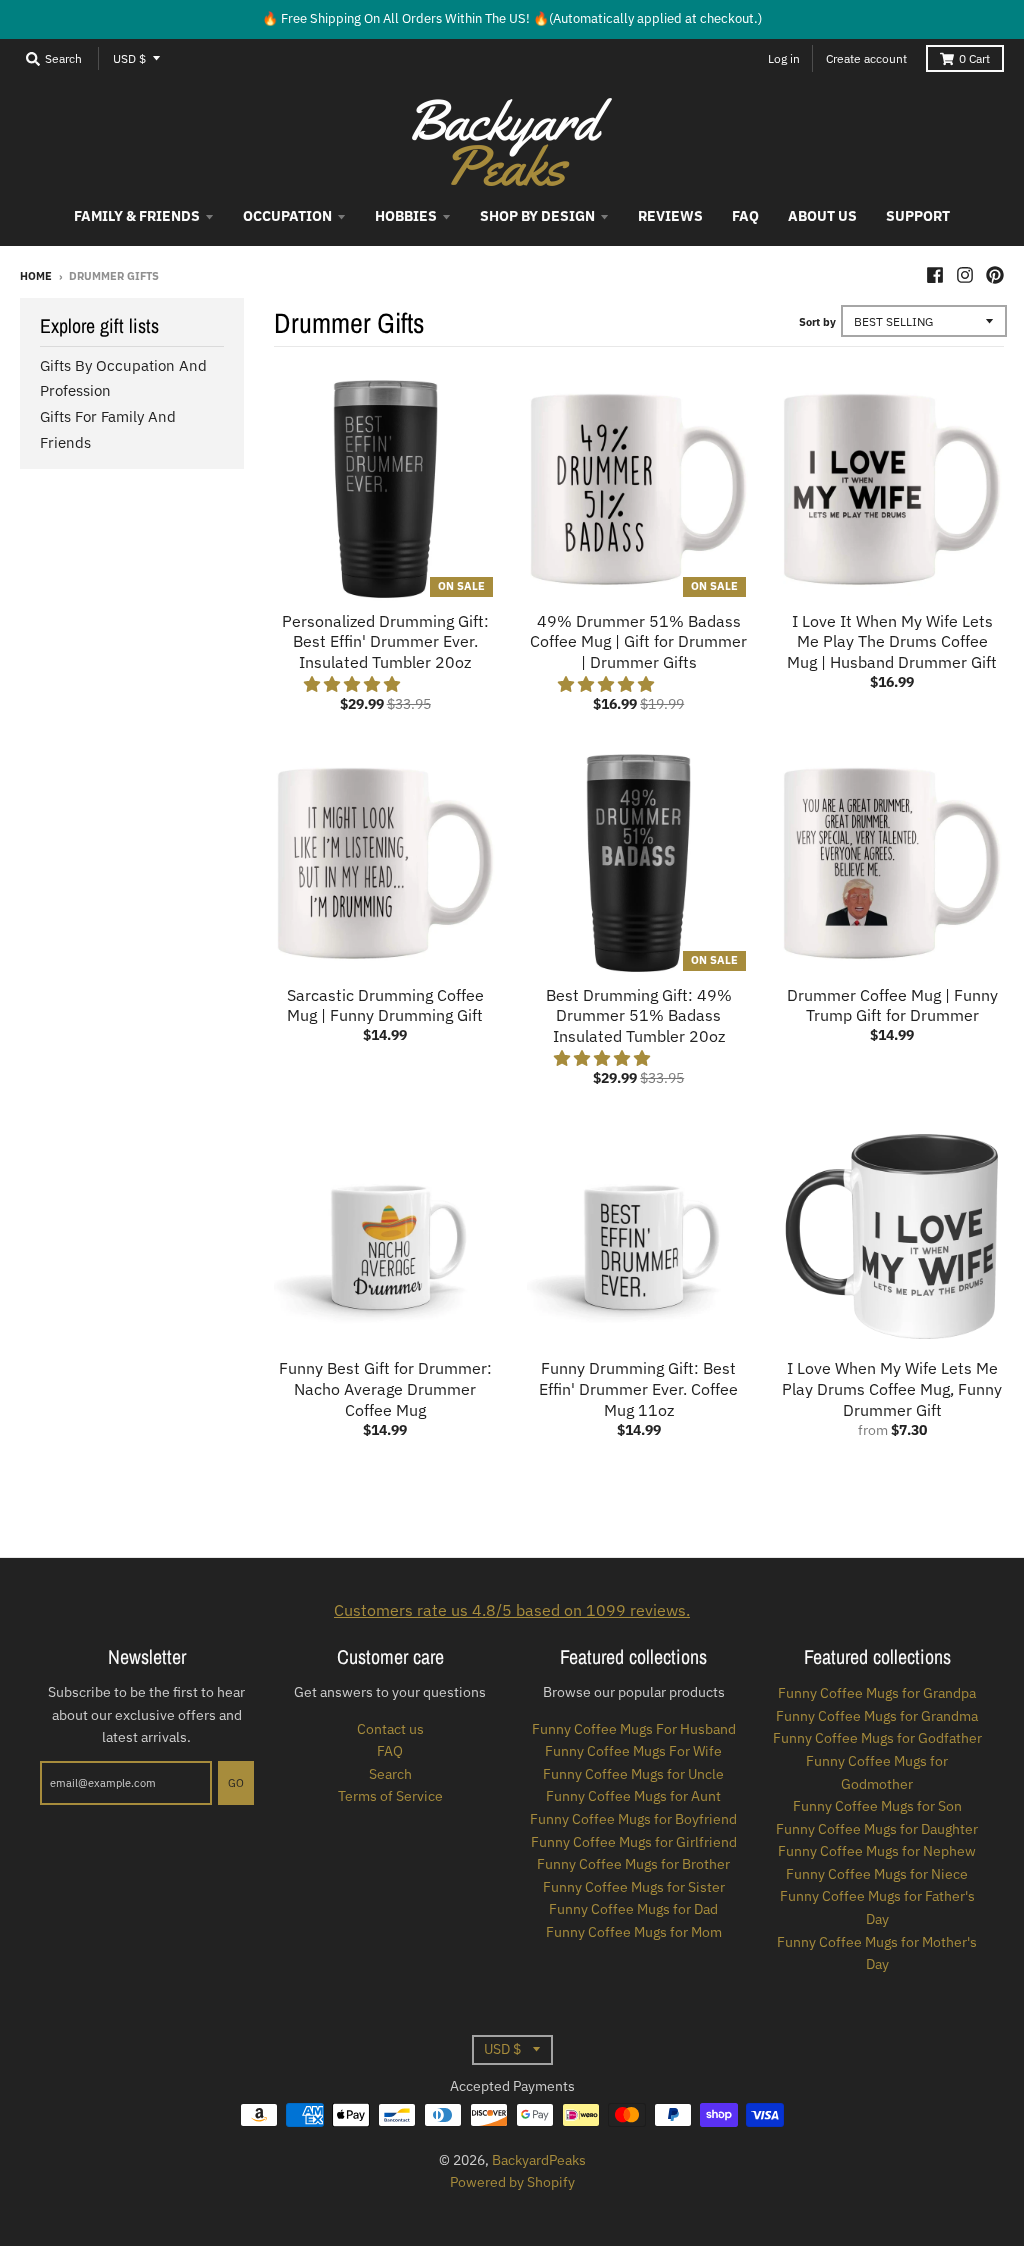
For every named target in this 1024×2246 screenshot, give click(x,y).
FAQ (390, 1751)
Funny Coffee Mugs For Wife (633, 1751)
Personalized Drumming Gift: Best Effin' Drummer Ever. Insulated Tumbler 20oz (385, 642)
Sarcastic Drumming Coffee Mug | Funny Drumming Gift (385, 1005)
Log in (784, 58)
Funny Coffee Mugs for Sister (634, 1887)
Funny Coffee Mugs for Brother (633, 1864)
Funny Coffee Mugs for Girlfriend (634, 1842)
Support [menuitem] (918, 216)
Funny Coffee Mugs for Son (877, 1806)
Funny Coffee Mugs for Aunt (633, 1796)
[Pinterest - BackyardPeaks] (995, 275)
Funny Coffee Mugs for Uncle (633, 1774)
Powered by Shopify (512, 2182)
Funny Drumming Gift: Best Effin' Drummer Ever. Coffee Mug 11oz (638, 1389)
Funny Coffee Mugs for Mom (634, 1932)
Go (236, 1783)
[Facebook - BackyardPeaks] (935, 275)
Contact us (390, 1729)
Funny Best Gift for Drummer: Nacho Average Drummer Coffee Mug (385, 1389)
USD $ (129, 58)
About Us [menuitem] (822, 216)
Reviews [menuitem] (670, 216)
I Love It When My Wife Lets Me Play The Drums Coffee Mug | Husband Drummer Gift (892, 642)
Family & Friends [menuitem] (137, 216)
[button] (354, 684)
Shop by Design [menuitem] (537, 216)
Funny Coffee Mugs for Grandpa (877, 1693)
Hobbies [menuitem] (406, 216)
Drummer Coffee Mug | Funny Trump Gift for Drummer (892, 1005)
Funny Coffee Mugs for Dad (633, 1909)
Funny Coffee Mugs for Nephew (877, 1851)
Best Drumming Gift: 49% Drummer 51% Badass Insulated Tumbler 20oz (639, 1016)
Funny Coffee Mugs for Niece (877, 1874)
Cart (974, 58)
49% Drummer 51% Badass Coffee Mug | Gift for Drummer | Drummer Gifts (638, 642)
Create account (866, 58)
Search (390, 1774)
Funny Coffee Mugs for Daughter (877, 1829)
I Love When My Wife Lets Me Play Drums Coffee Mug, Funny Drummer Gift (892, 1389)
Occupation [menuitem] (287, 216)
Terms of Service (390, 1796)
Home (36, 276)
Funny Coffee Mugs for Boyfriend (633, 1819)
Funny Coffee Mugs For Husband (634, 1729)
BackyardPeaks (539, 2160)
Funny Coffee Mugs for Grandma (877, 1716)
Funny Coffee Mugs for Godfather (877, 1738)
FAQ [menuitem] (745, 216)
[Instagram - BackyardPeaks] (965, 275)
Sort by (817, 322)
